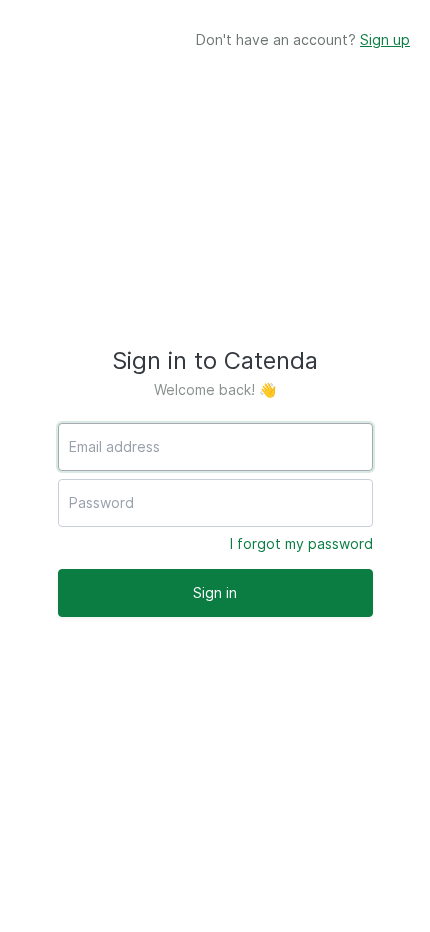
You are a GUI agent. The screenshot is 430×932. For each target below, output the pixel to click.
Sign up (385, 39)
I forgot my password (301, 543)
